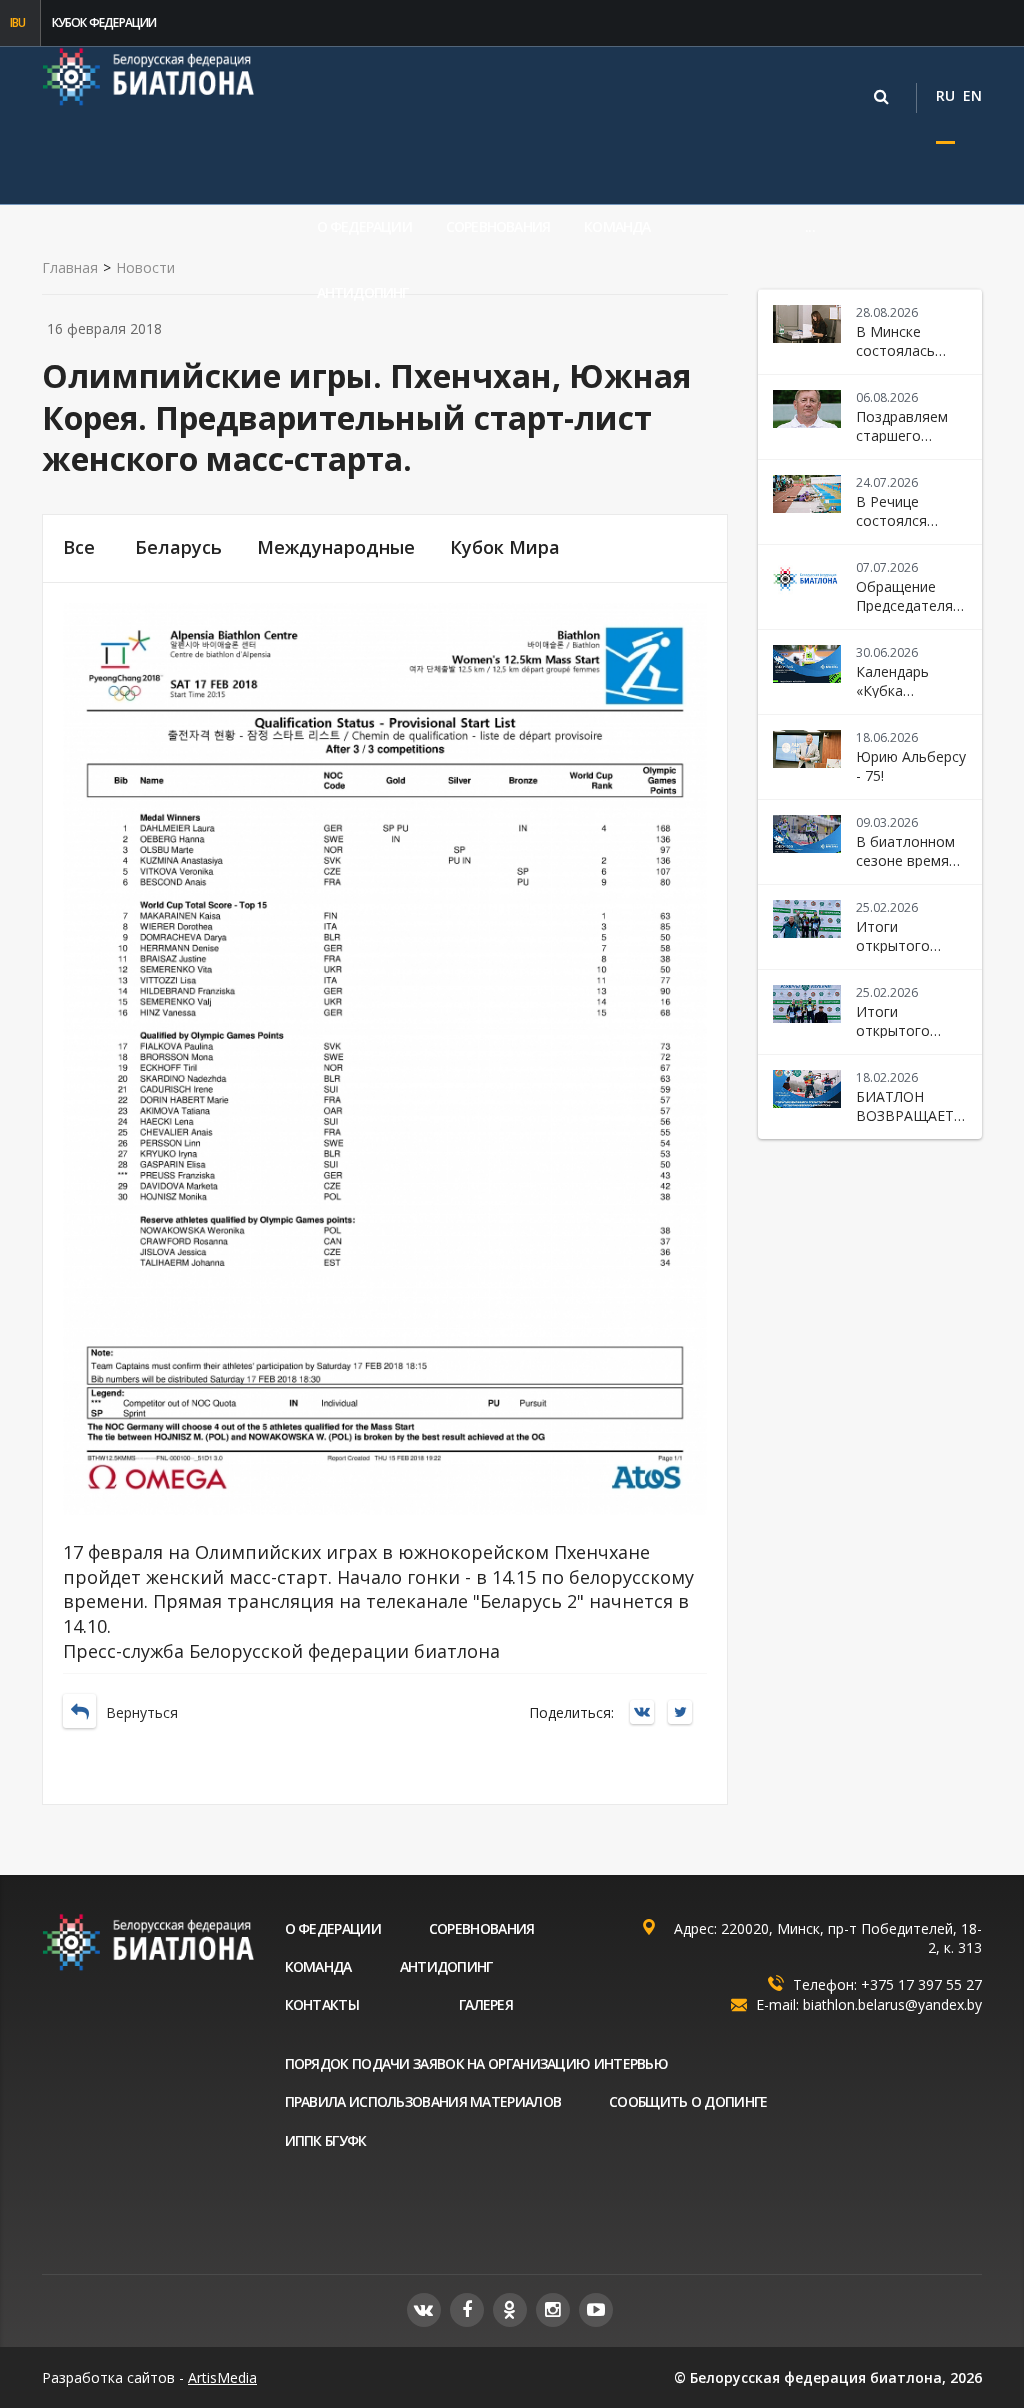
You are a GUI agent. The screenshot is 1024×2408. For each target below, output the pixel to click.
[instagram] (553, 2310)
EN (972, 95)
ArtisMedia (222, 2377)
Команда (617, 226)
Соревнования (498, 226)
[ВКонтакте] (647, 1713)
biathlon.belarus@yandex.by (892, 2004)
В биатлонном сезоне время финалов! (905, 861)
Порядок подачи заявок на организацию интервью (477, 2063)
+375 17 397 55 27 (921, 1984)
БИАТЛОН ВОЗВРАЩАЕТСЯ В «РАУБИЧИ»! (913, 1116)
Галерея (486, 2004)
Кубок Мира (505, 547)
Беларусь (178, 547)
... (810, 226)
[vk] (424, 2310)
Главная (70, 268)
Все (79, 547)
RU (945, 95)
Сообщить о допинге (688, 2101)
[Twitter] (685, 1713)
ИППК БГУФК (326, 2140)
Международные (336, 547)
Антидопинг (363, 292)
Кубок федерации (104, 22)
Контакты (322, 2004)
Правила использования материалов (423, 2101)
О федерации (364, 226)
